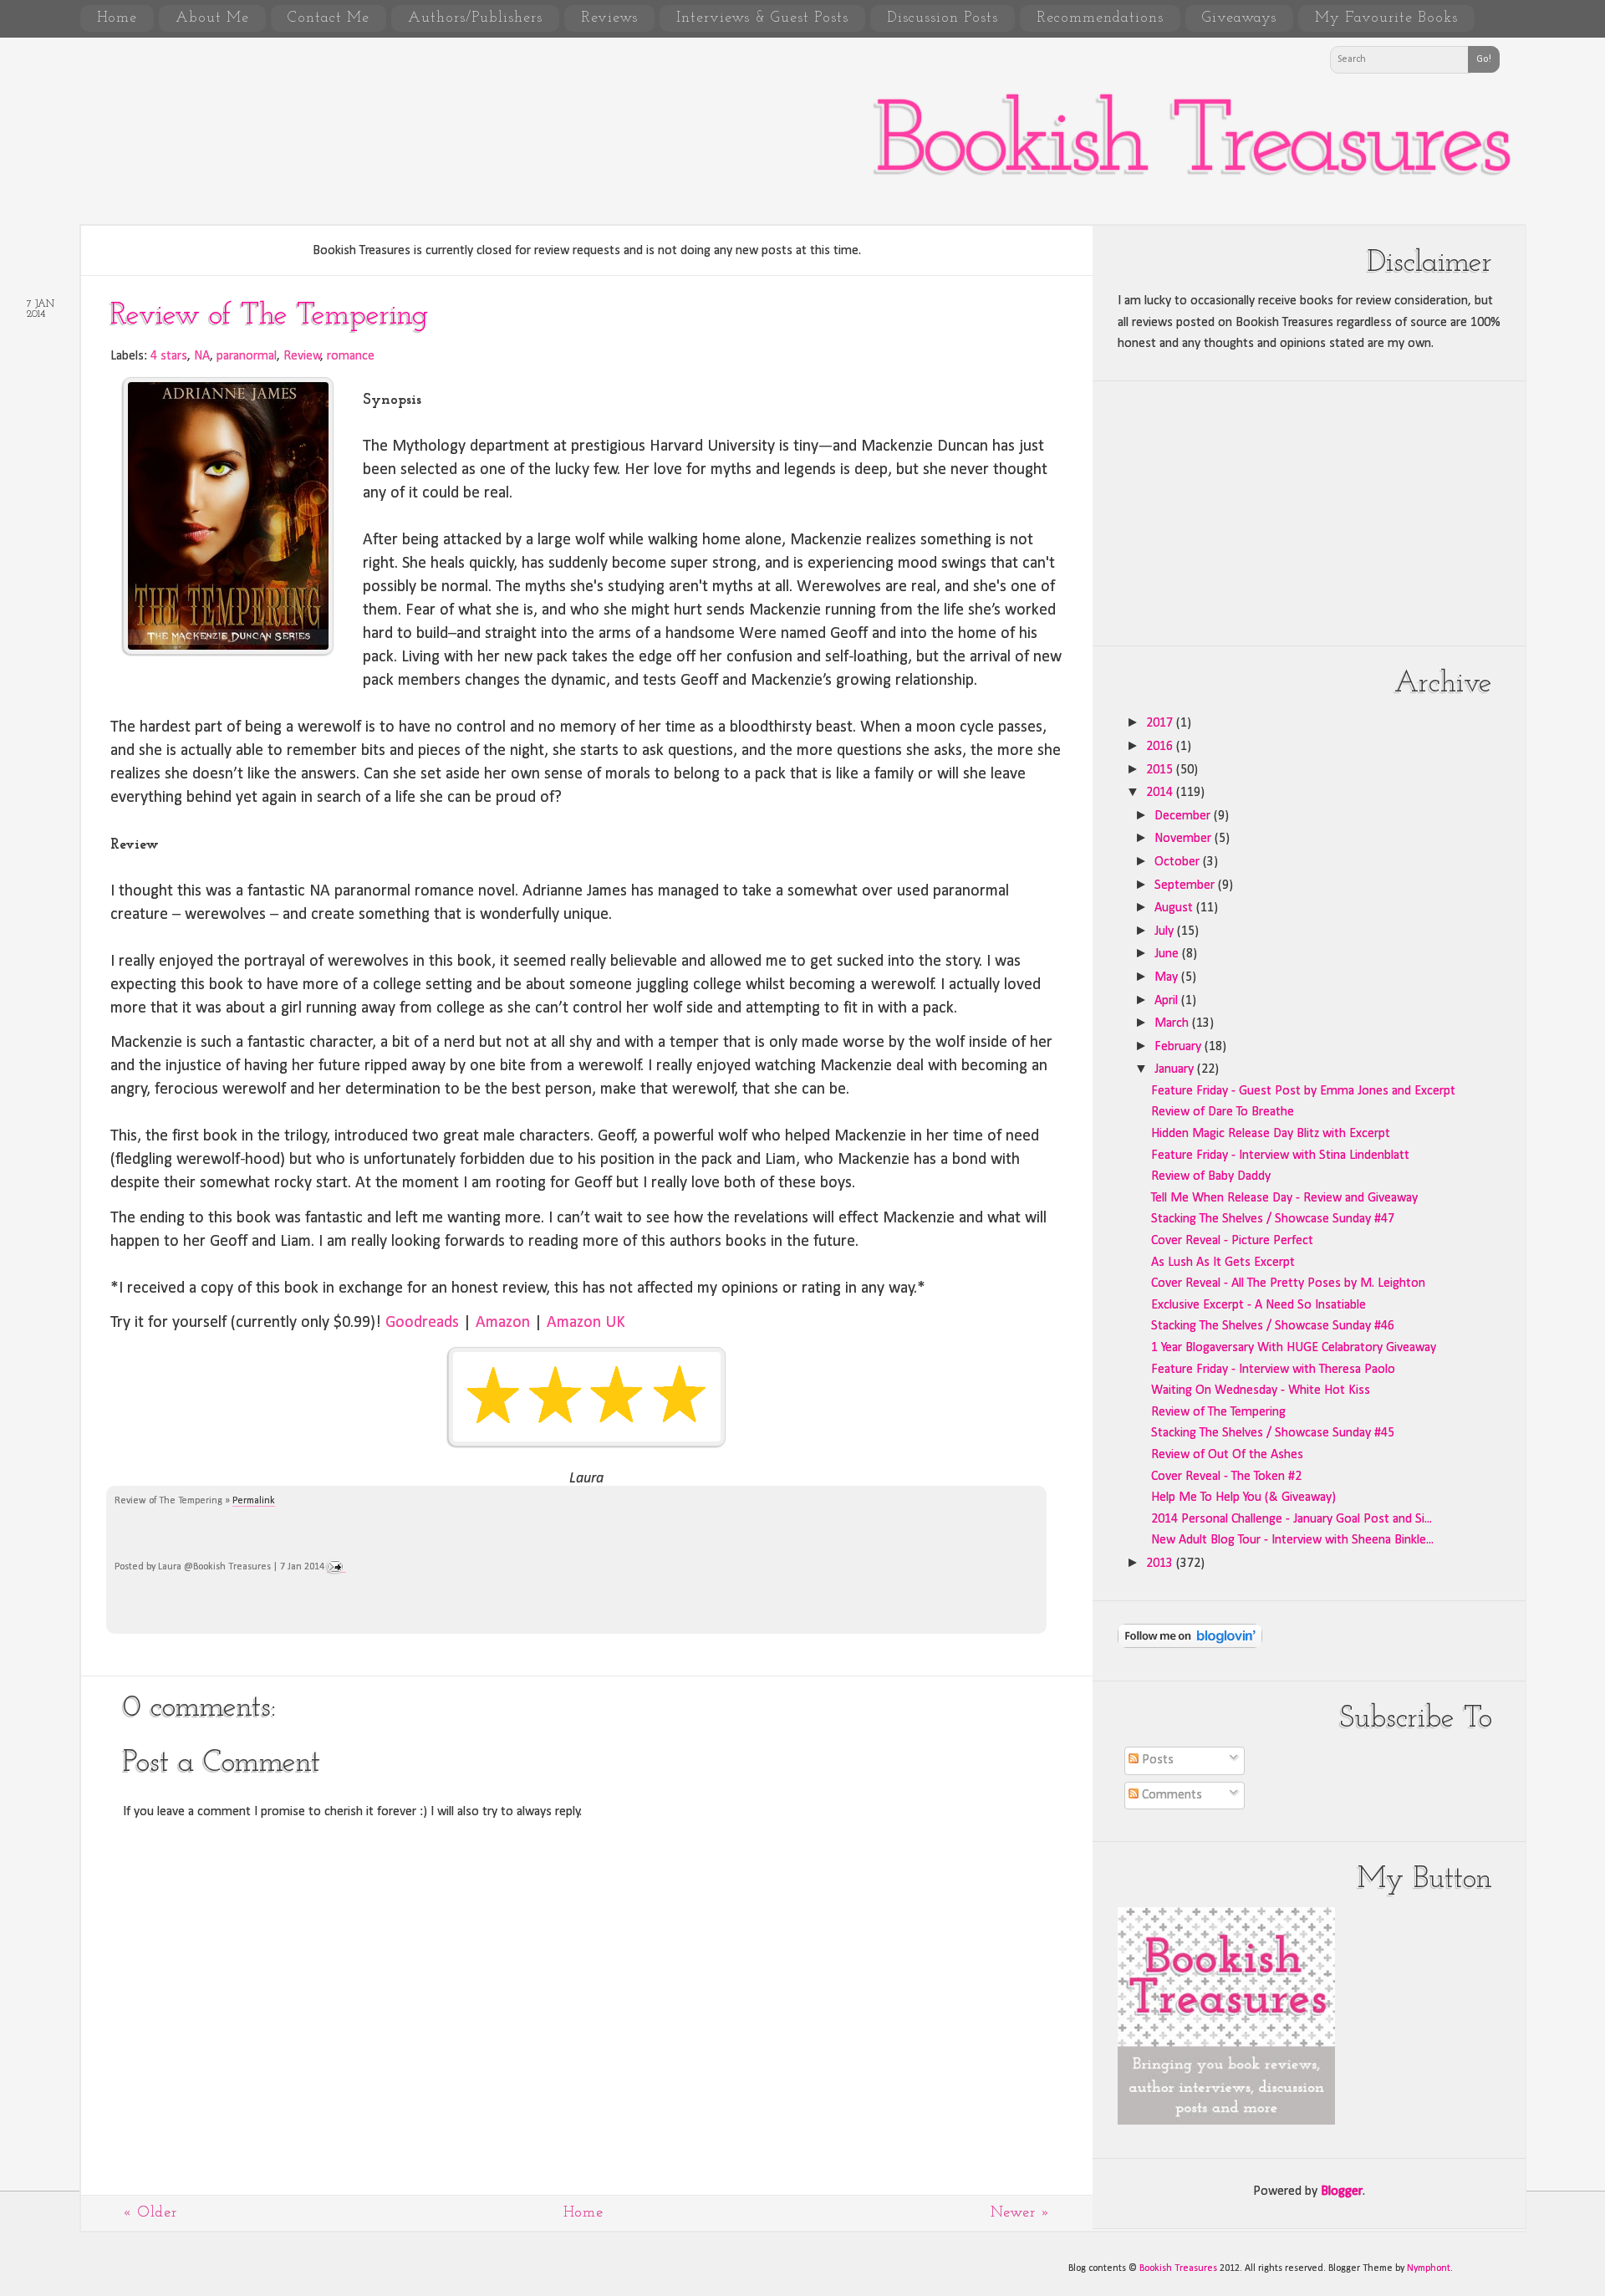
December (1184, 816)
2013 (1161, 1564)
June (1168, 954)
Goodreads (422, 1323)
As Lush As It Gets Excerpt (1223, 1263)
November (1185, 839)
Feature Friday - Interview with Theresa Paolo (1273, 1370)
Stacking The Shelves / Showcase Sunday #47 (1273, 1219)
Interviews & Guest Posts (762, 18)
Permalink (254, 1501)
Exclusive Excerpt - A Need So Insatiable (1259, 1305)
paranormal (247, 356)
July (1166, 931)
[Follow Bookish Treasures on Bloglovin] (1190, 1645)
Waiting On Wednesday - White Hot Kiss (1261, 1390)
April (1168, 1001)
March (1173, 1023)
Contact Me (329, 18)
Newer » (1021, 2213)
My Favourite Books (1386, 18)
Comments (1170, 1795)
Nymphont (1429, 2268)
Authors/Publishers (475, 18)
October (1179, 862)
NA (202, 356)
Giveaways (1239, 18)
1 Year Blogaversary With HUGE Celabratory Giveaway (1294, 1348)
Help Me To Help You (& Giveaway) (1243, 1498)
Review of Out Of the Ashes (1227, 1455)
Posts (1156, 1760)
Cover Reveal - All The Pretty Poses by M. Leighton (1288, 1283)
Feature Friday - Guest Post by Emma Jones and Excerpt (1303, 1091)
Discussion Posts (943, 18)
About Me (212, 18)
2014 (1161, 793)
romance (351, 356)
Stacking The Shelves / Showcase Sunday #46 (1273, 1326)
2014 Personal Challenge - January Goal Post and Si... (1292, 1519)
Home (117, 18)
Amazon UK (586, 1323)
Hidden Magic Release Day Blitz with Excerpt (1271, 1134)
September (1186, 885)
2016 (1161, 747)
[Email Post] (336, 1567)
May (1168, 977)
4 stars (169, 356)
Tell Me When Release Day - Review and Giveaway (1284, 1198)
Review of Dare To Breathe (1223, 1112)
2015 (1161, 770)
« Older (150, 2213)
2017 (1161, 723)
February (1180, 1047)
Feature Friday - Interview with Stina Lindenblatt (1280, 1156)
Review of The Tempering (269, 316)
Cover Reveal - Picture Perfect (1232, 1241)
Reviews (609, 18)
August (1175, 908)
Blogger (1342, 2191)
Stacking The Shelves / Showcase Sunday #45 (1273, 1433)
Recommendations (1100, 18)
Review (302, 356)
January (1176, 1069)
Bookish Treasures (1191, 145)
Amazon (503, 1323)
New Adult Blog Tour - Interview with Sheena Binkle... (1292, 1540)
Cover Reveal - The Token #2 (1226, 1477)
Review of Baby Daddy (1211, 1176)
